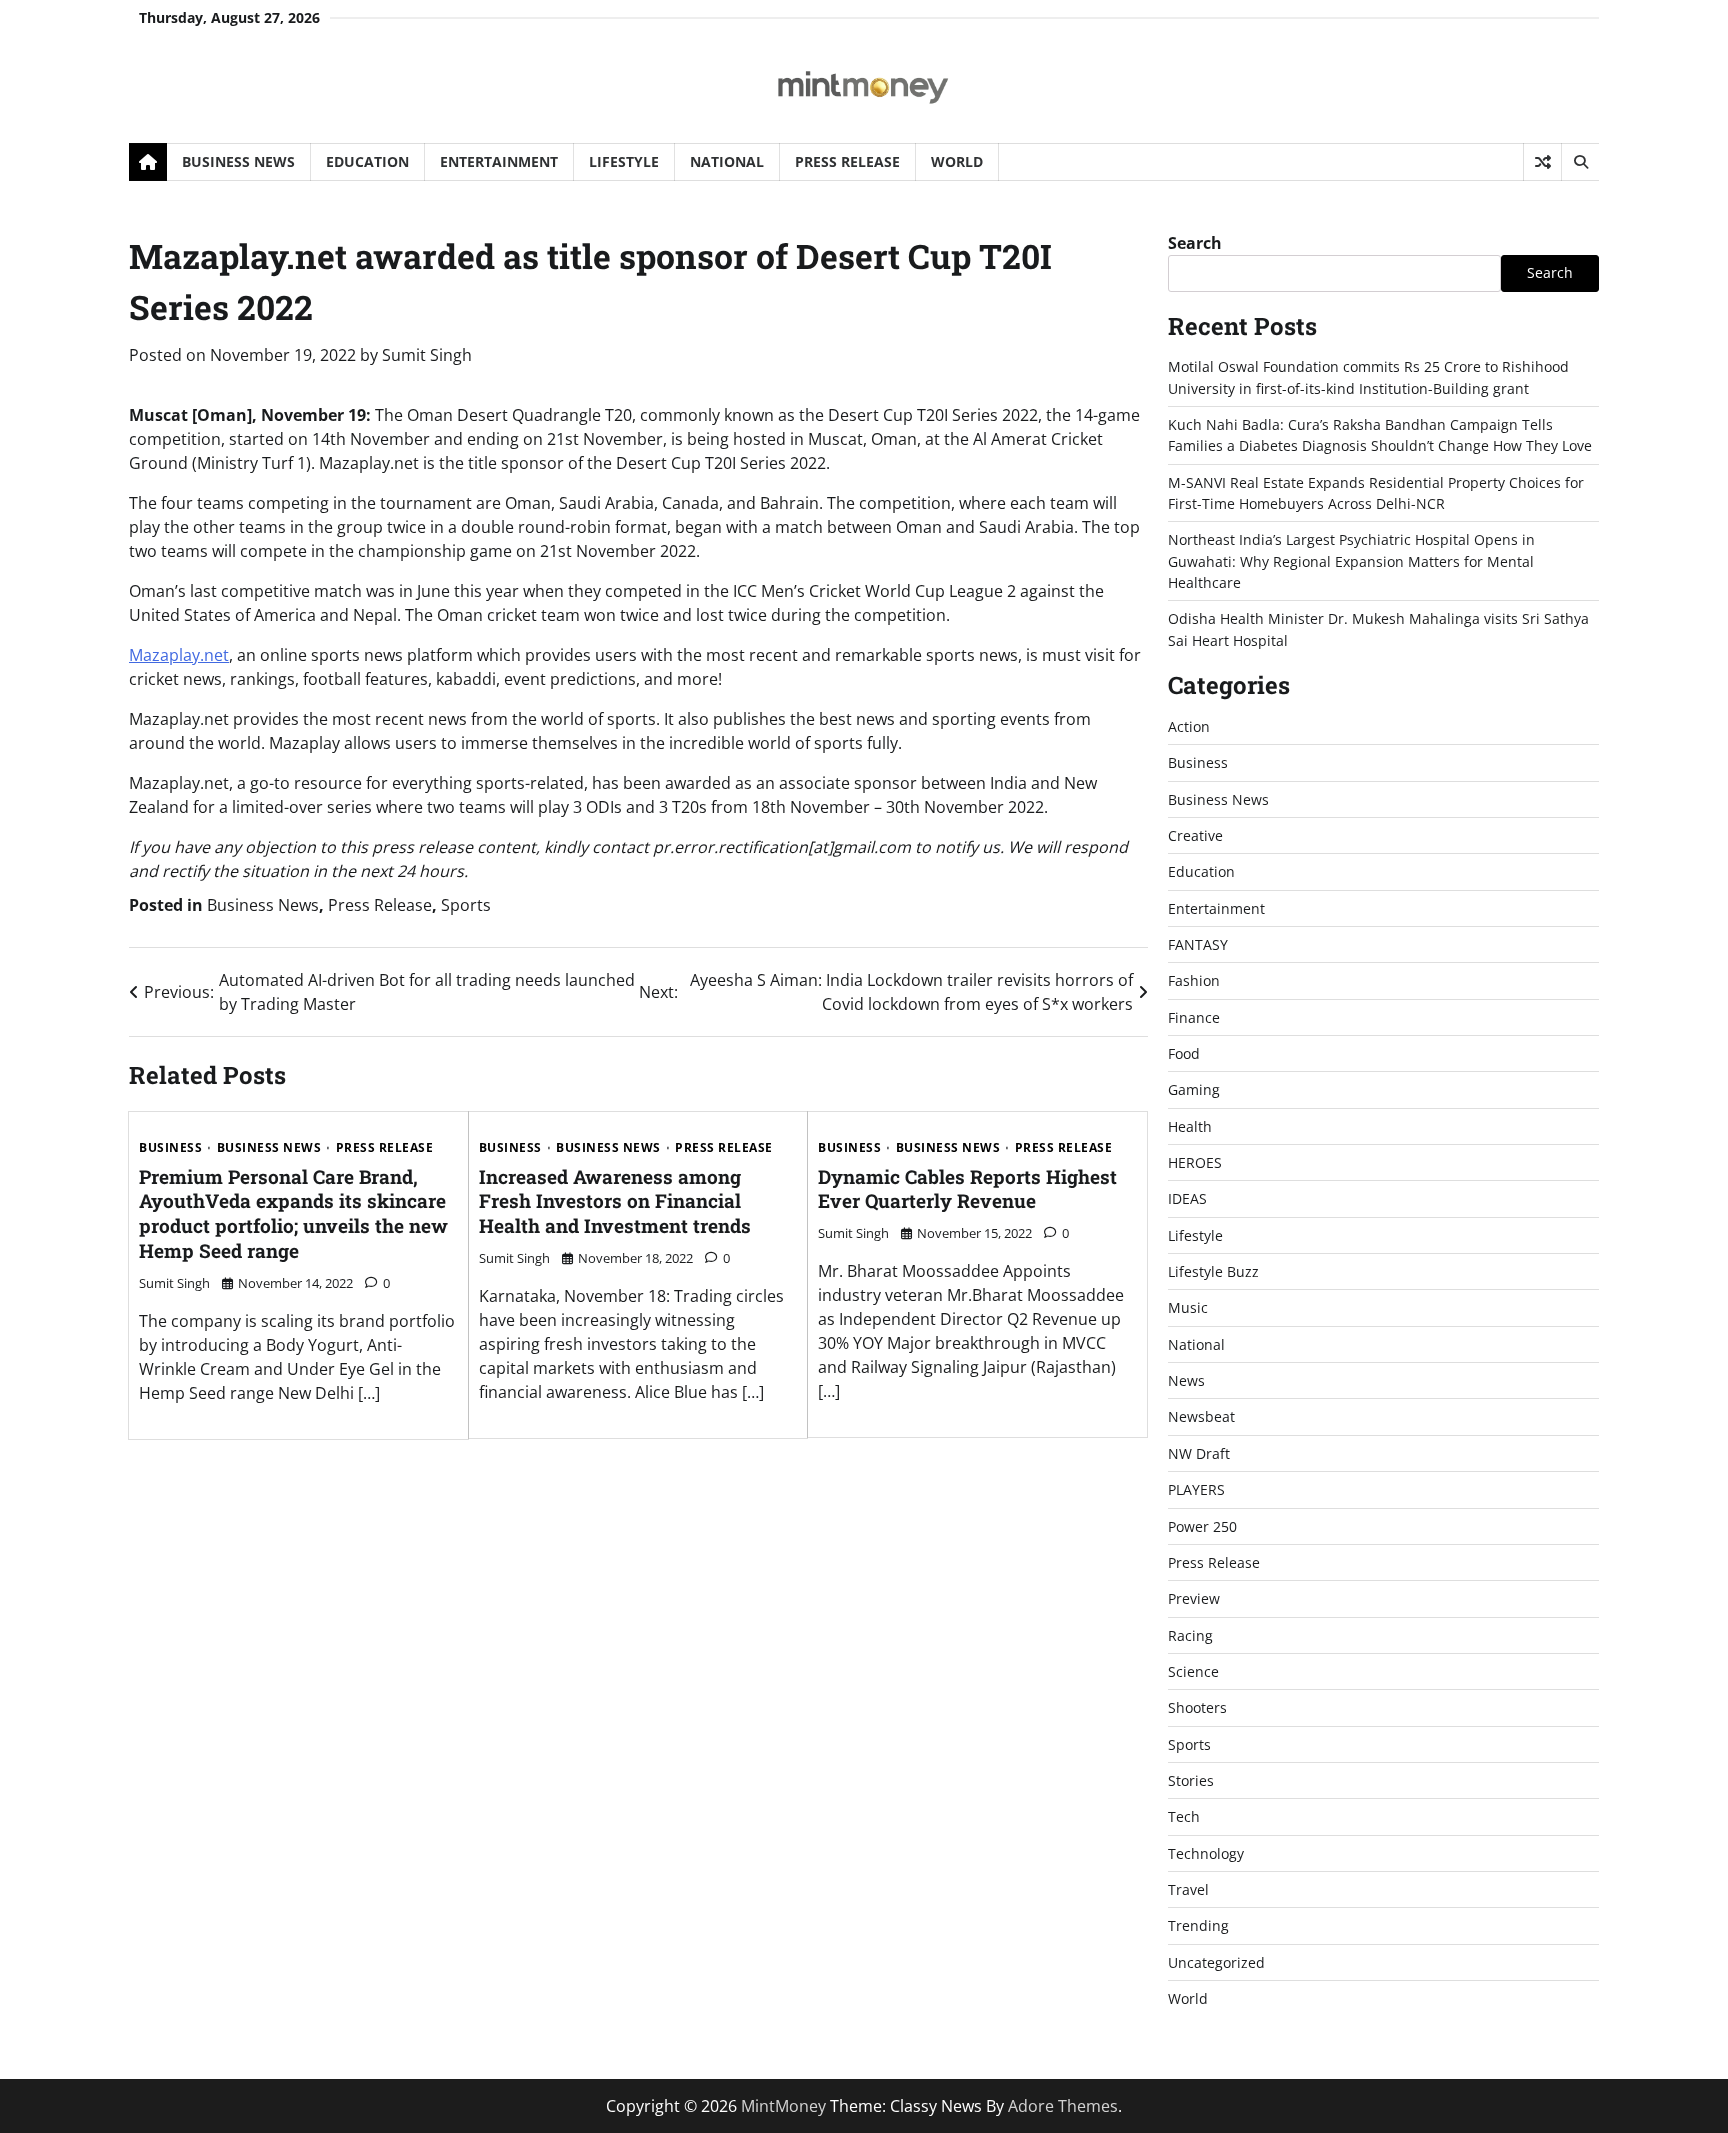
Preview (1194, 1598)
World (957, 161)
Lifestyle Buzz (1213, 1271)
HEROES (1195, 1162)
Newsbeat (1201, 1416)
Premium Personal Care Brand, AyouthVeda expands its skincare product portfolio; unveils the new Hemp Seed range (293, 1213)
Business (170, 1148)
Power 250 (1202, 1526)
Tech (1184, 1816)
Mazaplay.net (179, 655)
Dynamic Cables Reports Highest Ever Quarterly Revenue (967, 1189)
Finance (1194, 1017)
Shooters (1197, 1707)
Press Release (847, 161)
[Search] (1580, 162)
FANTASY (1198, 944)
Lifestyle (624, 161)
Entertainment (499, 161)
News (1186, 1380)
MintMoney (783, 2106)
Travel (1188, 1889)
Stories (1191, 1780)
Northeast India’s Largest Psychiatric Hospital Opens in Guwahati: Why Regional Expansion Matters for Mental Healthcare (1351, 561)
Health (1190, 1126)
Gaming (1194, 1089)
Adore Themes (1063, 2106)
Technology (1206, 1853)
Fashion (1194, 980)
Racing (1190, 1635)
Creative (1195, 835)
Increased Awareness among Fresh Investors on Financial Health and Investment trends (615, 1201)
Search (1195, 243)
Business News (238, 161)
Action (1189, 726)
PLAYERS (1196, 1489)
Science (1193, 1671)
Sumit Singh (427, 355)
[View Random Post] (1542, 162)
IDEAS (1187, 1198)
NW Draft (1199, 1453)
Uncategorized (1216, 1962)
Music (1188, 1307)
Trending (1198, 1925)
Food (1184, 1053)
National (727, 161)
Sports (466, 905)
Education (367, 161)
